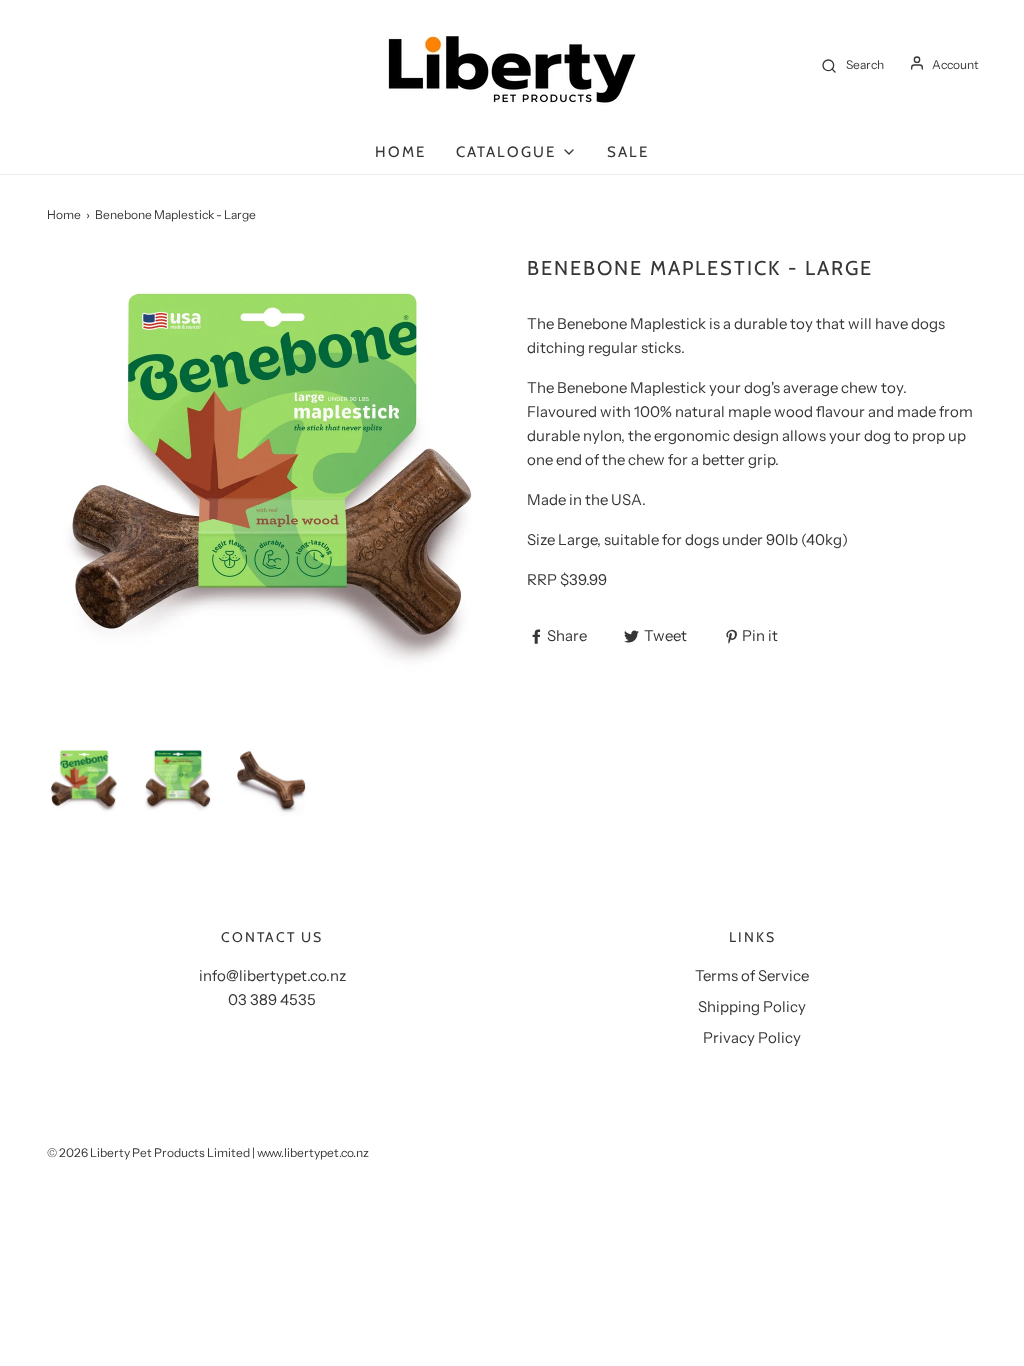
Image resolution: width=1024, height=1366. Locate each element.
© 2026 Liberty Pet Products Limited (148, 1152)
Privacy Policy (752, 1037)
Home (400, 152)
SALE (628, 152)
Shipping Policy (752, 1006)
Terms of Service (752, 975)
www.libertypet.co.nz (313, 1152)
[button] (84, 781)
